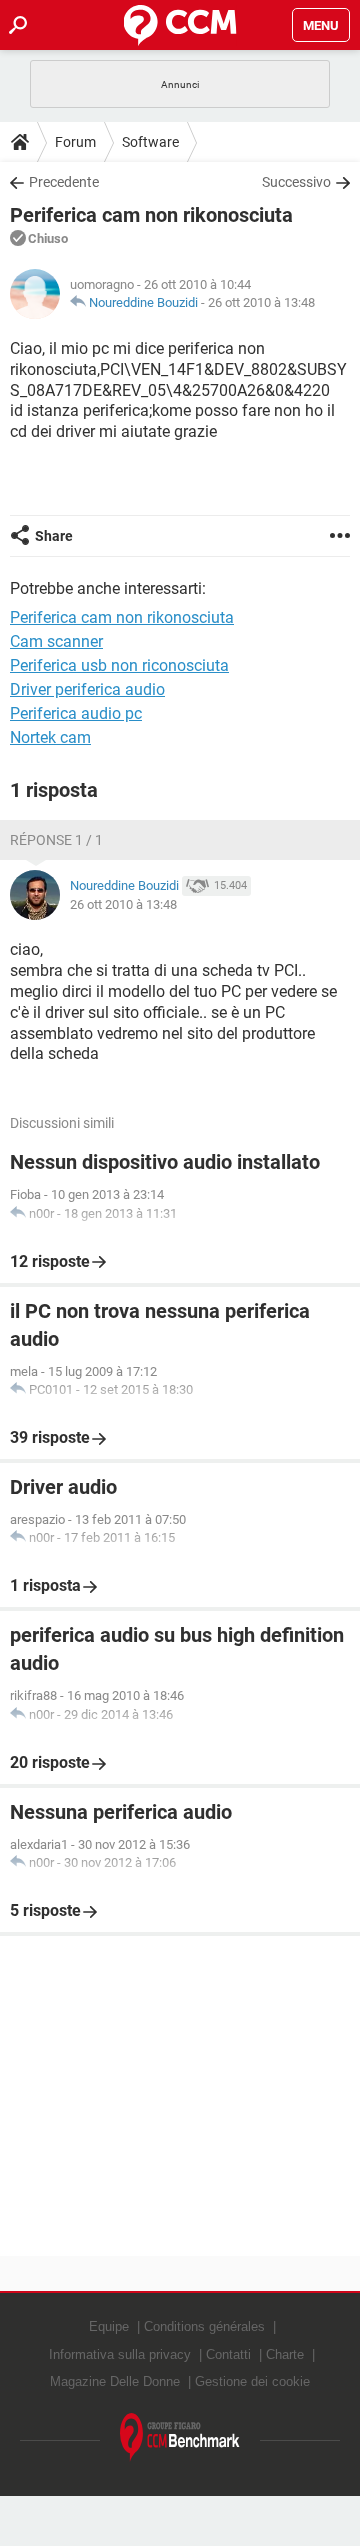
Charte (285, 2354)
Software (150, 142)
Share (54, 536)
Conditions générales (204, 2326)
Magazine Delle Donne (115, 2381)
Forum (75, 142)
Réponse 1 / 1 (56, 840)
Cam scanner (56, 641)
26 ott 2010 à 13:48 (261, 302)
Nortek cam (50, 737)
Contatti (228, 2354)
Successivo (296, 182)
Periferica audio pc (76, 713)
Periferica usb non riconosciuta (119, 665)
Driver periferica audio (87, 689)
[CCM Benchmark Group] (180, 2437)
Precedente (64, 182)
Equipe (109, 2326)
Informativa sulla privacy (120, 2354)
